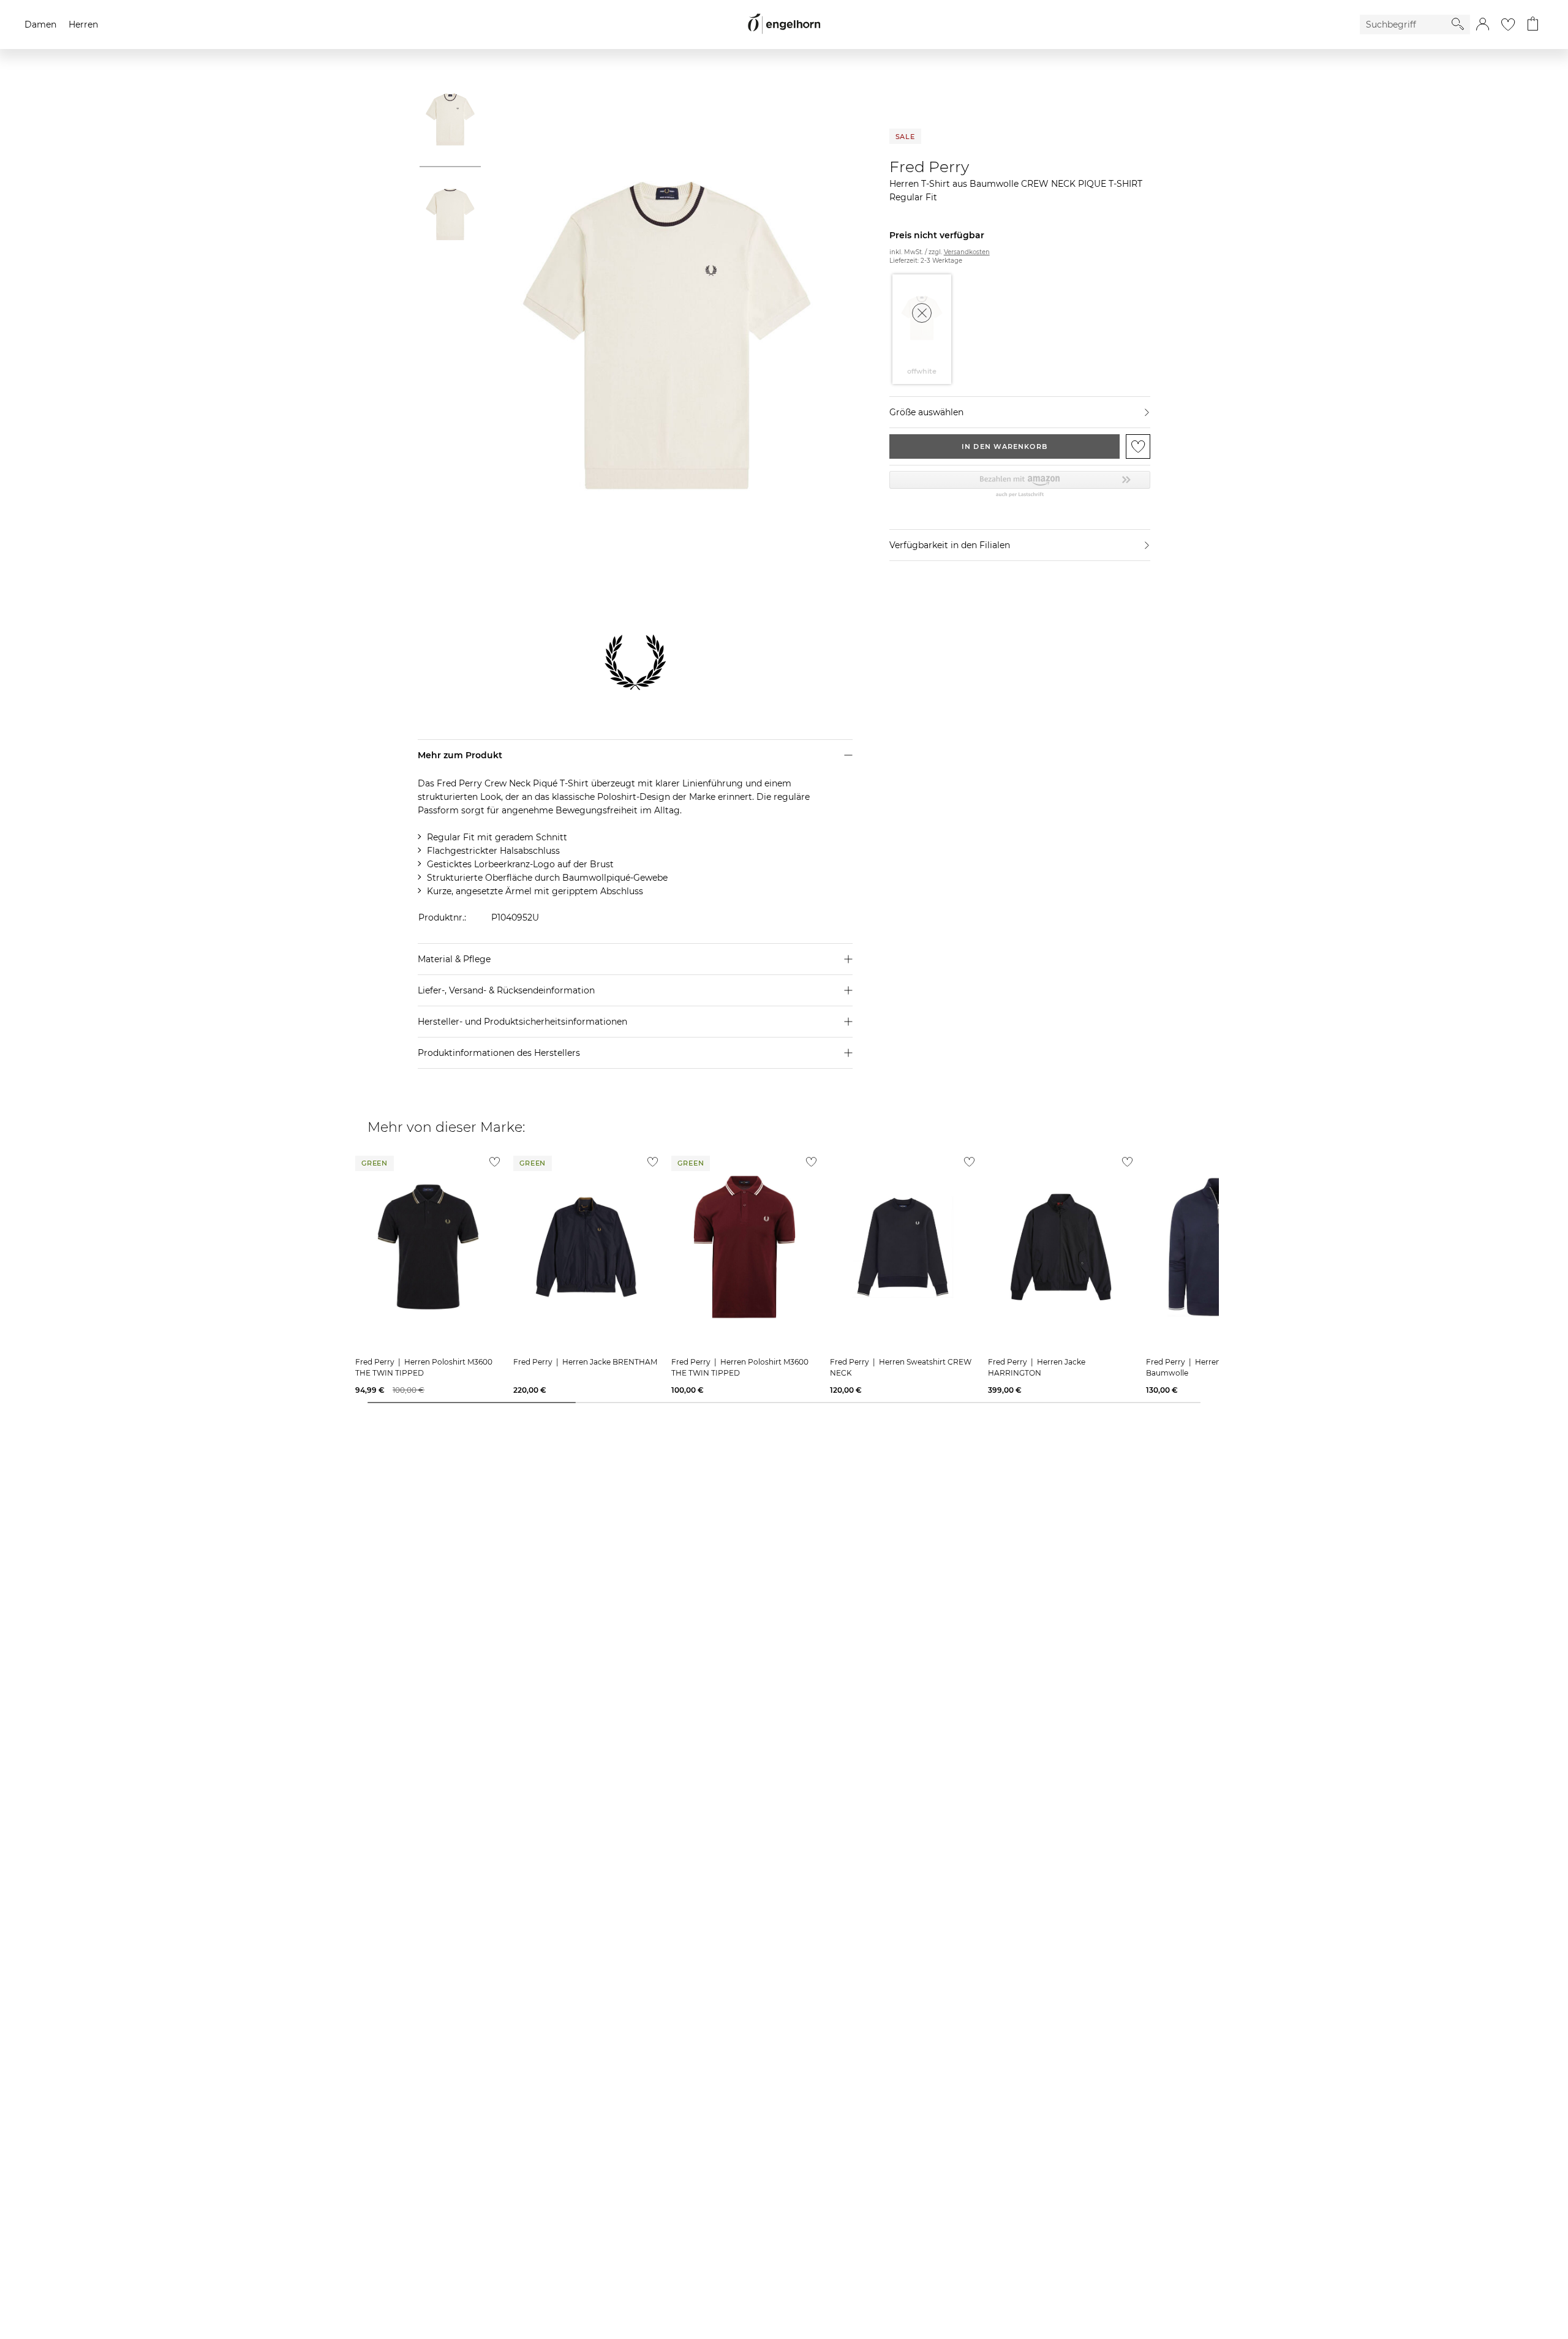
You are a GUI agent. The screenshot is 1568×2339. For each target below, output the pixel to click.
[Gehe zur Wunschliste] (1508, 24)
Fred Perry (929, 167)
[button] (1483, 24)
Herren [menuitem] (83, 24)
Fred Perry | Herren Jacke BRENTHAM (585, 1362)
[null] (428, 1247)
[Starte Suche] (1458, 24)
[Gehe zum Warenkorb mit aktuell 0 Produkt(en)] (1533, 24)
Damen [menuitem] (40, 24)
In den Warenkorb (1005, 446)
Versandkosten (967, 252)
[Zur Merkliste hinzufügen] (1138, 446)
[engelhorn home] (784, 24)
